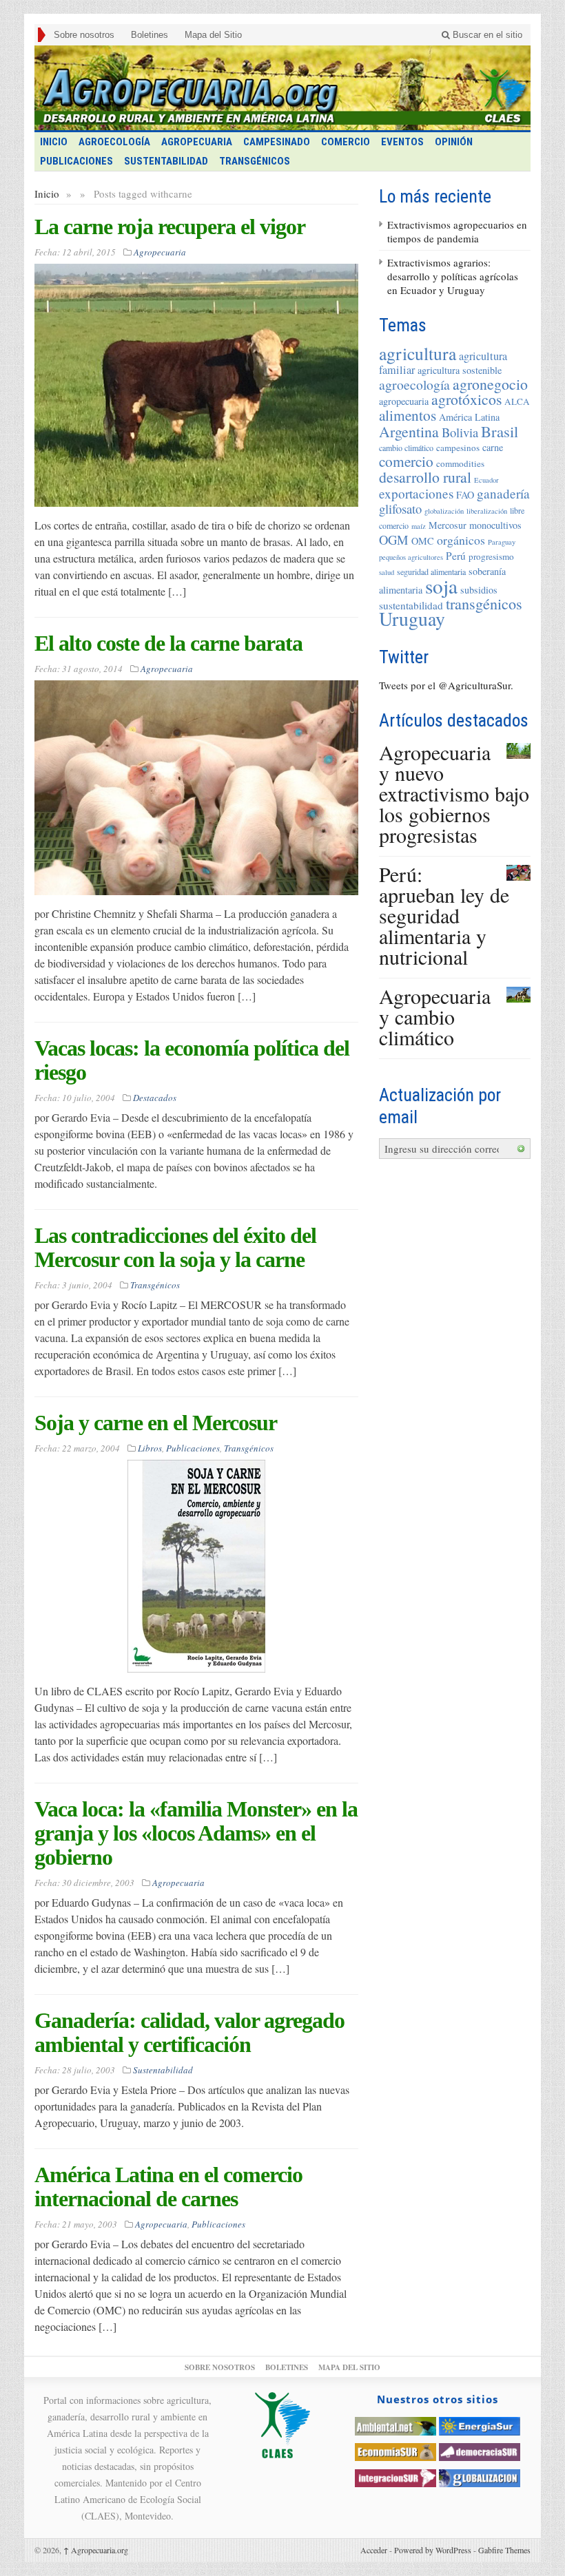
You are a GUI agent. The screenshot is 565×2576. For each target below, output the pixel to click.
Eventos (402, 142)
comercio (406, 461)
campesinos (458, 448)
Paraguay (502, 542)
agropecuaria (404, 401)
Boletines (150, 35)
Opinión (454, 142)
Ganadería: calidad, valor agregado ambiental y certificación (189, 2032)
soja (441, 586)
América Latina (469, 417)
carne (493, 447)
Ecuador (486, 480)
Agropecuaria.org (96, 2550)
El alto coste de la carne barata (168, 643)
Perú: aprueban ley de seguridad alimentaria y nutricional (444, 915)
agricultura (418, 353)
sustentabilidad (411, 605)
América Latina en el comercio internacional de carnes (168, 2187)
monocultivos (495, 525)
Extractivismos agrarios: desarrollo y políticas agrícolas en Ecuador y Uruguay (453, 276)
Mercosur (448, 525)
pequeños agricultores (411, 557)
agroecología (414, 385)
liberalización (487, 511)
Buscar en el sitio (486, 35)
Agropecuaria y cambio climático (435, 1016)
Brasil (500, 431)
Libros (150, 1448)
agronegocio (490, 384)
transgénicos (484, 604)
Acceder (374, 2550)
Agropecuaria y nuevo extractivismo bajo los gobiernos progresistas (454, 793)
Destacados (155, 1098)
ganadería (503, 493)
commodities (460, 463)
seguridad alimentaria (431, 572)
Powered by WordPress (433, 2550)
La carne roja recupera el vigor (170, 227)
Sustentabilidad (166, 161)
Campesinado (277, 142)
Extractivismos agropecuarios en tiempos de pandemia (457, 231)
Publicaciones (76, 161)
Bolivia (460, 432)
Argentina (409, 431)
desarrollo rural (425, 477)
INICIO (54, 142)
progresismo (491, 556)
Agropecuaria (197, 142)
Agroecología (114, 142)
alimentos (408, 415)
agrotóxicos (466, 399)
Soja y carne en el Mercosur (156, 1423)
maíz (419, 526)
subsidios (479, 590)
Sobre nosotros (84, 35)
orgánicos (461, 540)
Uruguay (412, 619)
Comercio (346, 142)
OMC (423, 541)
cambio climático (406, 448)
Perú (456, 556)
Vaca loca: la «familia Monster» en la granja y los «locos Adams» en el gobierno (196, 1833)
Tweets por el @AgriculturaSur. (446, 685)
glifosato (400, 509)
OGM (394, 540)
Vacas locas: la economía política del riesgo (192, 1060)
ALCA (517, 401)
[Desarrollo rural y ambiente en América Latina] (282, 88)
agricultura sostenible (460, 370)
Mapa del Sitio (213, 35)
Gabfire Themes (504, 2550)
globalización (444, 511)
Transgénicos (255, 161)
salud (387, 572)
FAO (465, 495)
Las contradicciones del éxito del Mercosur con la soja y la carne (175, 1247)
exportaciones (416, 493)
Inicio (47, 193)
